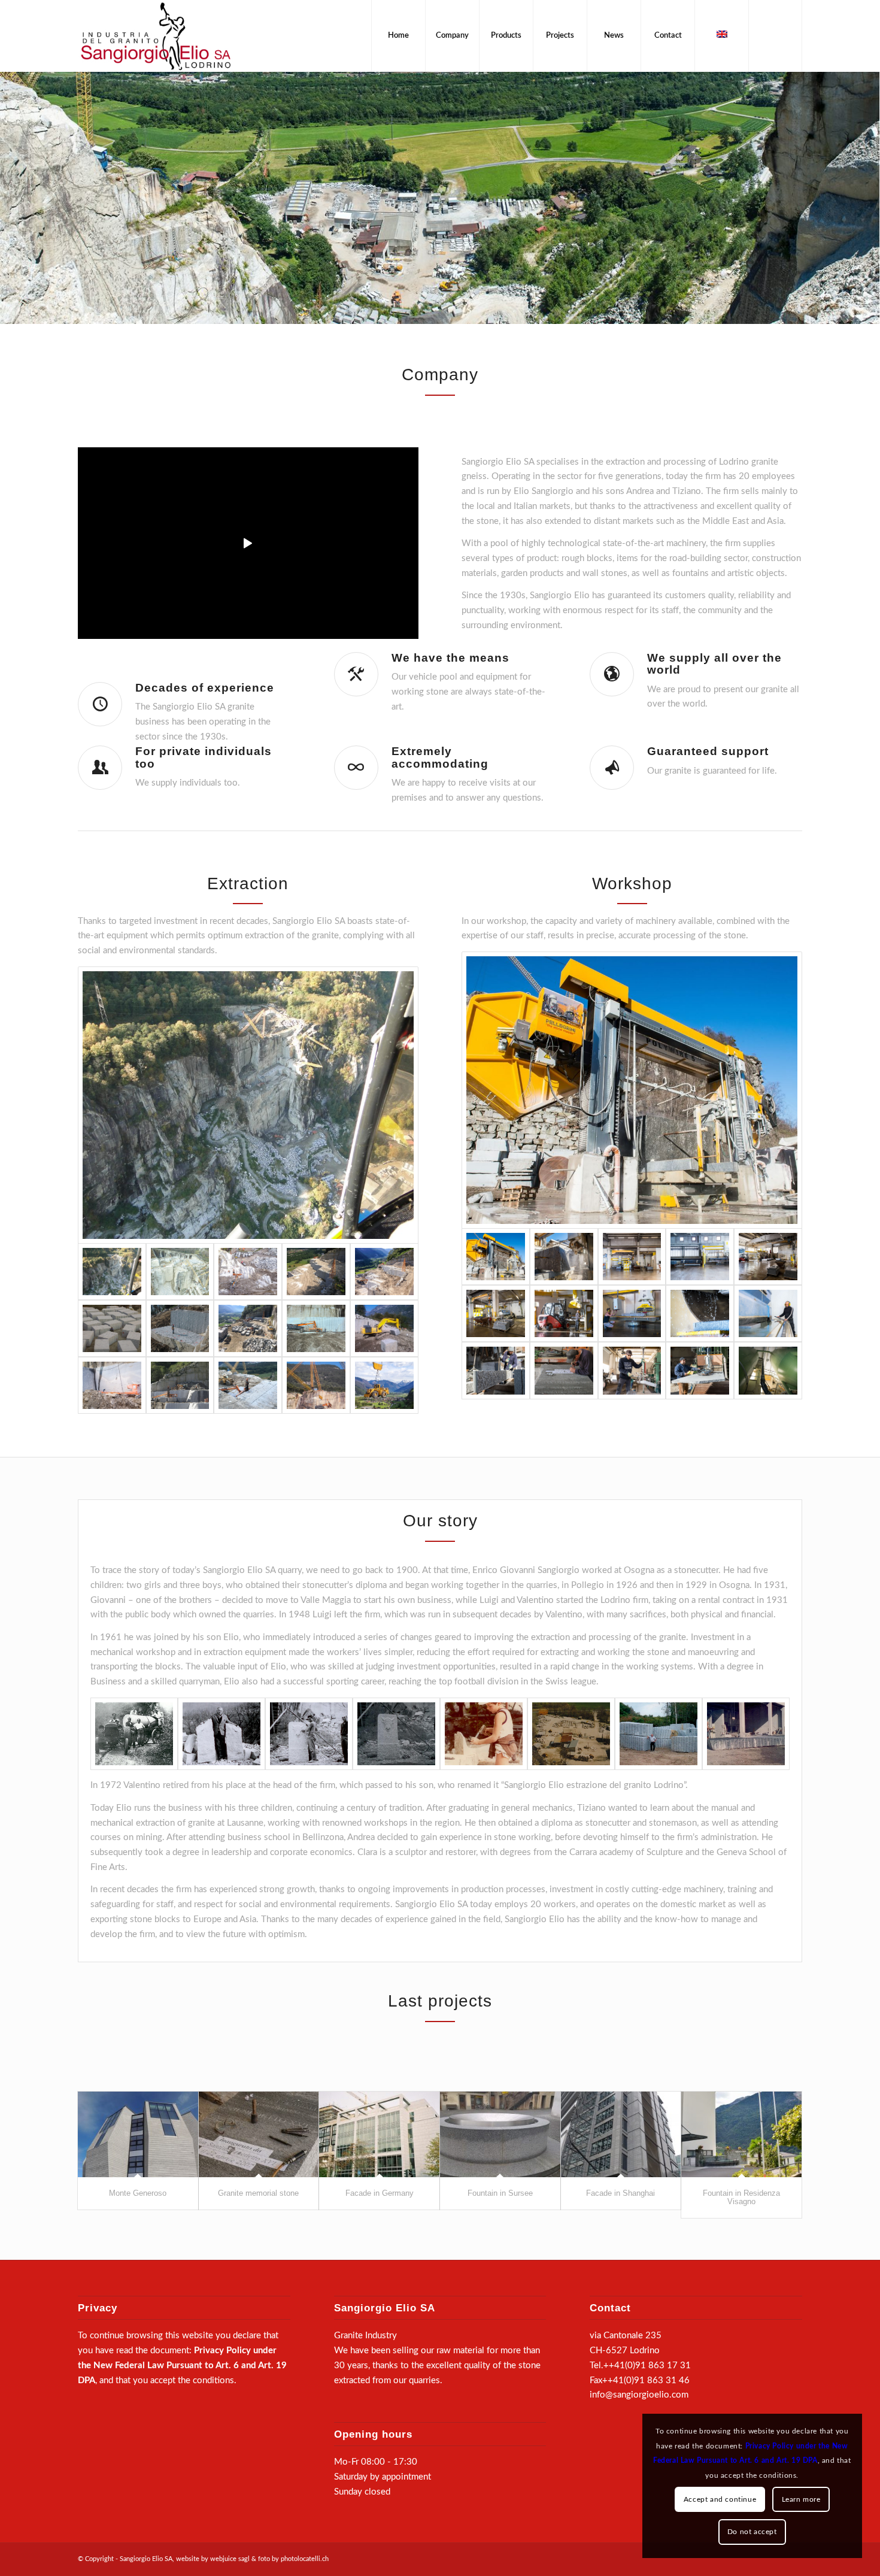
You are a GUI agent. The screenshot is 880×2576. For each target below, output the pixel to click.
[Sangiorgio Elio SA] (156, 36)
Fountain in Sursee (500, 2193)
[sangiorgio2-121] (700, 1370)
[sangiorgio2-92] (632, 1090)
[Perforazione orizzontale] (316, 1328)
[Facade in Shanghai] (621, 2134)
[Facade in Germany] (379, 2134)
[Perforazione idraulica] (248, 1272)
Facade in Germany (380, 2193)
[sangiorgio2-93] (496, 1313)
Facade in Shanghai (620, 2193)
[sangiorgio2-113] (496, 1370)
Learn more (801, 2499)
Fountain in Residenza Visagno (741, 2197)
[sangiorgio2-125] (632, 1370)
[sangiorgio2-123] (768, 1370)
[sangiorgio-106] (700, 1257)
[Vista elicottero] (248, 1105)
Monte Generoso (138, 2193)
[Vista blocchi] (112, 1328)
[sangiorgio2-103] (564, 1313)
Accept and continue (720, 2499)
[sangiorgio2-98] (768, 1313)
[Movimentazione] (248, 1328)
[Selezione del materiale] (180, 1328)
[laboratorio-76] (700, 1313)
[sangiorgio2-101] (768, 1257)
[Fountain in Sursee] (500, 2134)
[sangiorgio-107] (632, 1257)
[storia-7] (659, 1734)
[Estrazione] (316, 1272)
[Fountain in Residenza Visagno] (741, 2134)
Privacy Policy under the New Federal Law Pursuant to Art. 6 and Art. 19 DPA (182, 2366)
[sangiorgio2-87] (564, 1257)
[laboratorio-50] (632, 1313)
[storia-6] (396, 1734)
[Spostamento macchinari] (316, 1385)
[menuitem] (398, 36)
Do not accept (752, 2532)
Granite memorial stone (258, 2193)
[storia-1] (221, 1734)
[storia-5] (484, 1734)
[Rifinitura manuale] (564, 1370)
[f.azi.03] (571, 1734)
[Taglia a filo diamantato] (112, 1385)
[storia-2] (309, 1734)
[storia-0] (134, 1734)
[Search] (775, 36)
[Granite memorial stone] (259, 2134)
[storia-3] (746, 1734)
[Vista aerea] (180, 1272)
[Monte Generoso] (138, 2134)
